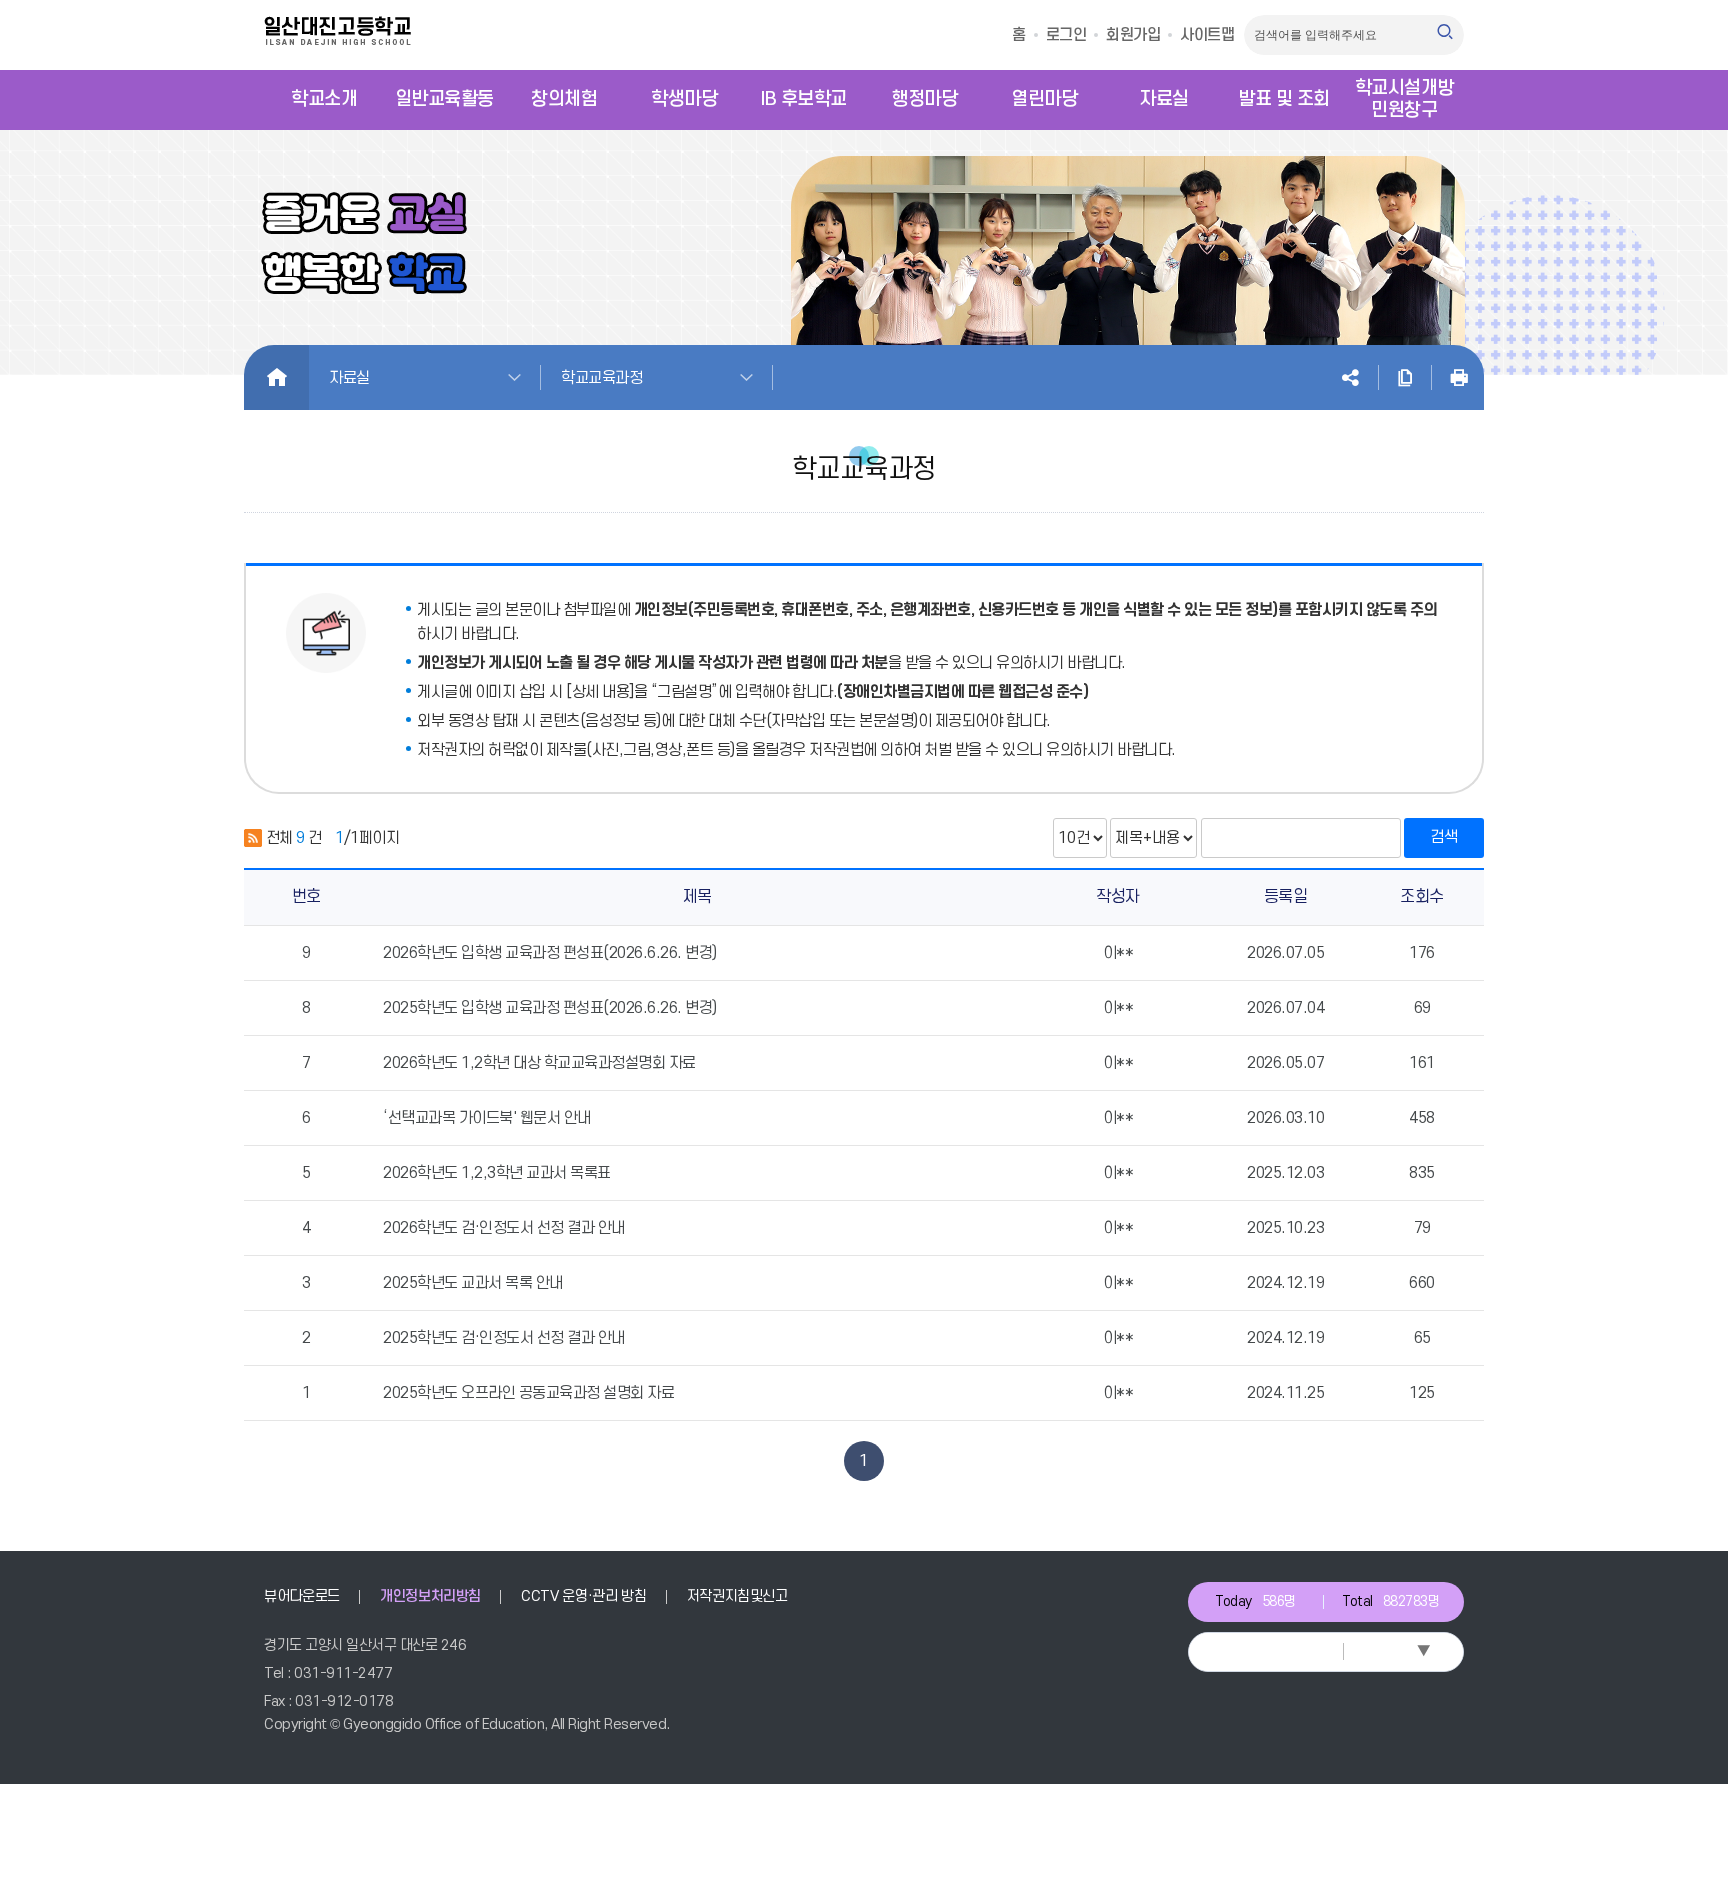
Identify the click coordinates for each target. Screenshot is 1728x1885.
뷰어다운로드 (302, 1596)
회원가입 (1133, 35)
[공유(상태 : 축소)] (1350, 377)
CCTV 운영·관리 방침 (583, 1596)
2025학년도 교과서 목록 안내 (473, 1283)
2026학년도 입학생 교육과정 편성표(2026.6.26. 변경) (550, 953)
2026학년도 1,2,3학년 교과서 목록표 (497, 1173)
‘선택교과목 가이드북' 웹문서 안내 (487, 1118)
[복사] (1405, 377)
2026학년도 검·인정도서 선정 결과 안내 (504, 1228)
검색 (1444, 837)
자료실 (349, 378)
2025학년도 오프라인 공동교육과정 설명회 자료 (528, 1393)
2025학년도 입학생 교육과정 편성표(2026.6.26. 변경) (550, 1008)
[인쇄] (1459, 377)
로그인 (1066, 35)
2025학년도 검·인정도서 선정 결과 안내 (504, 1338)
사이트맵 (1207, 35)
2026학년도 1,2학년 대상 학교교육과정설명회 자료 (539, 1063)
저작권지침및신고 (737, 1596)
